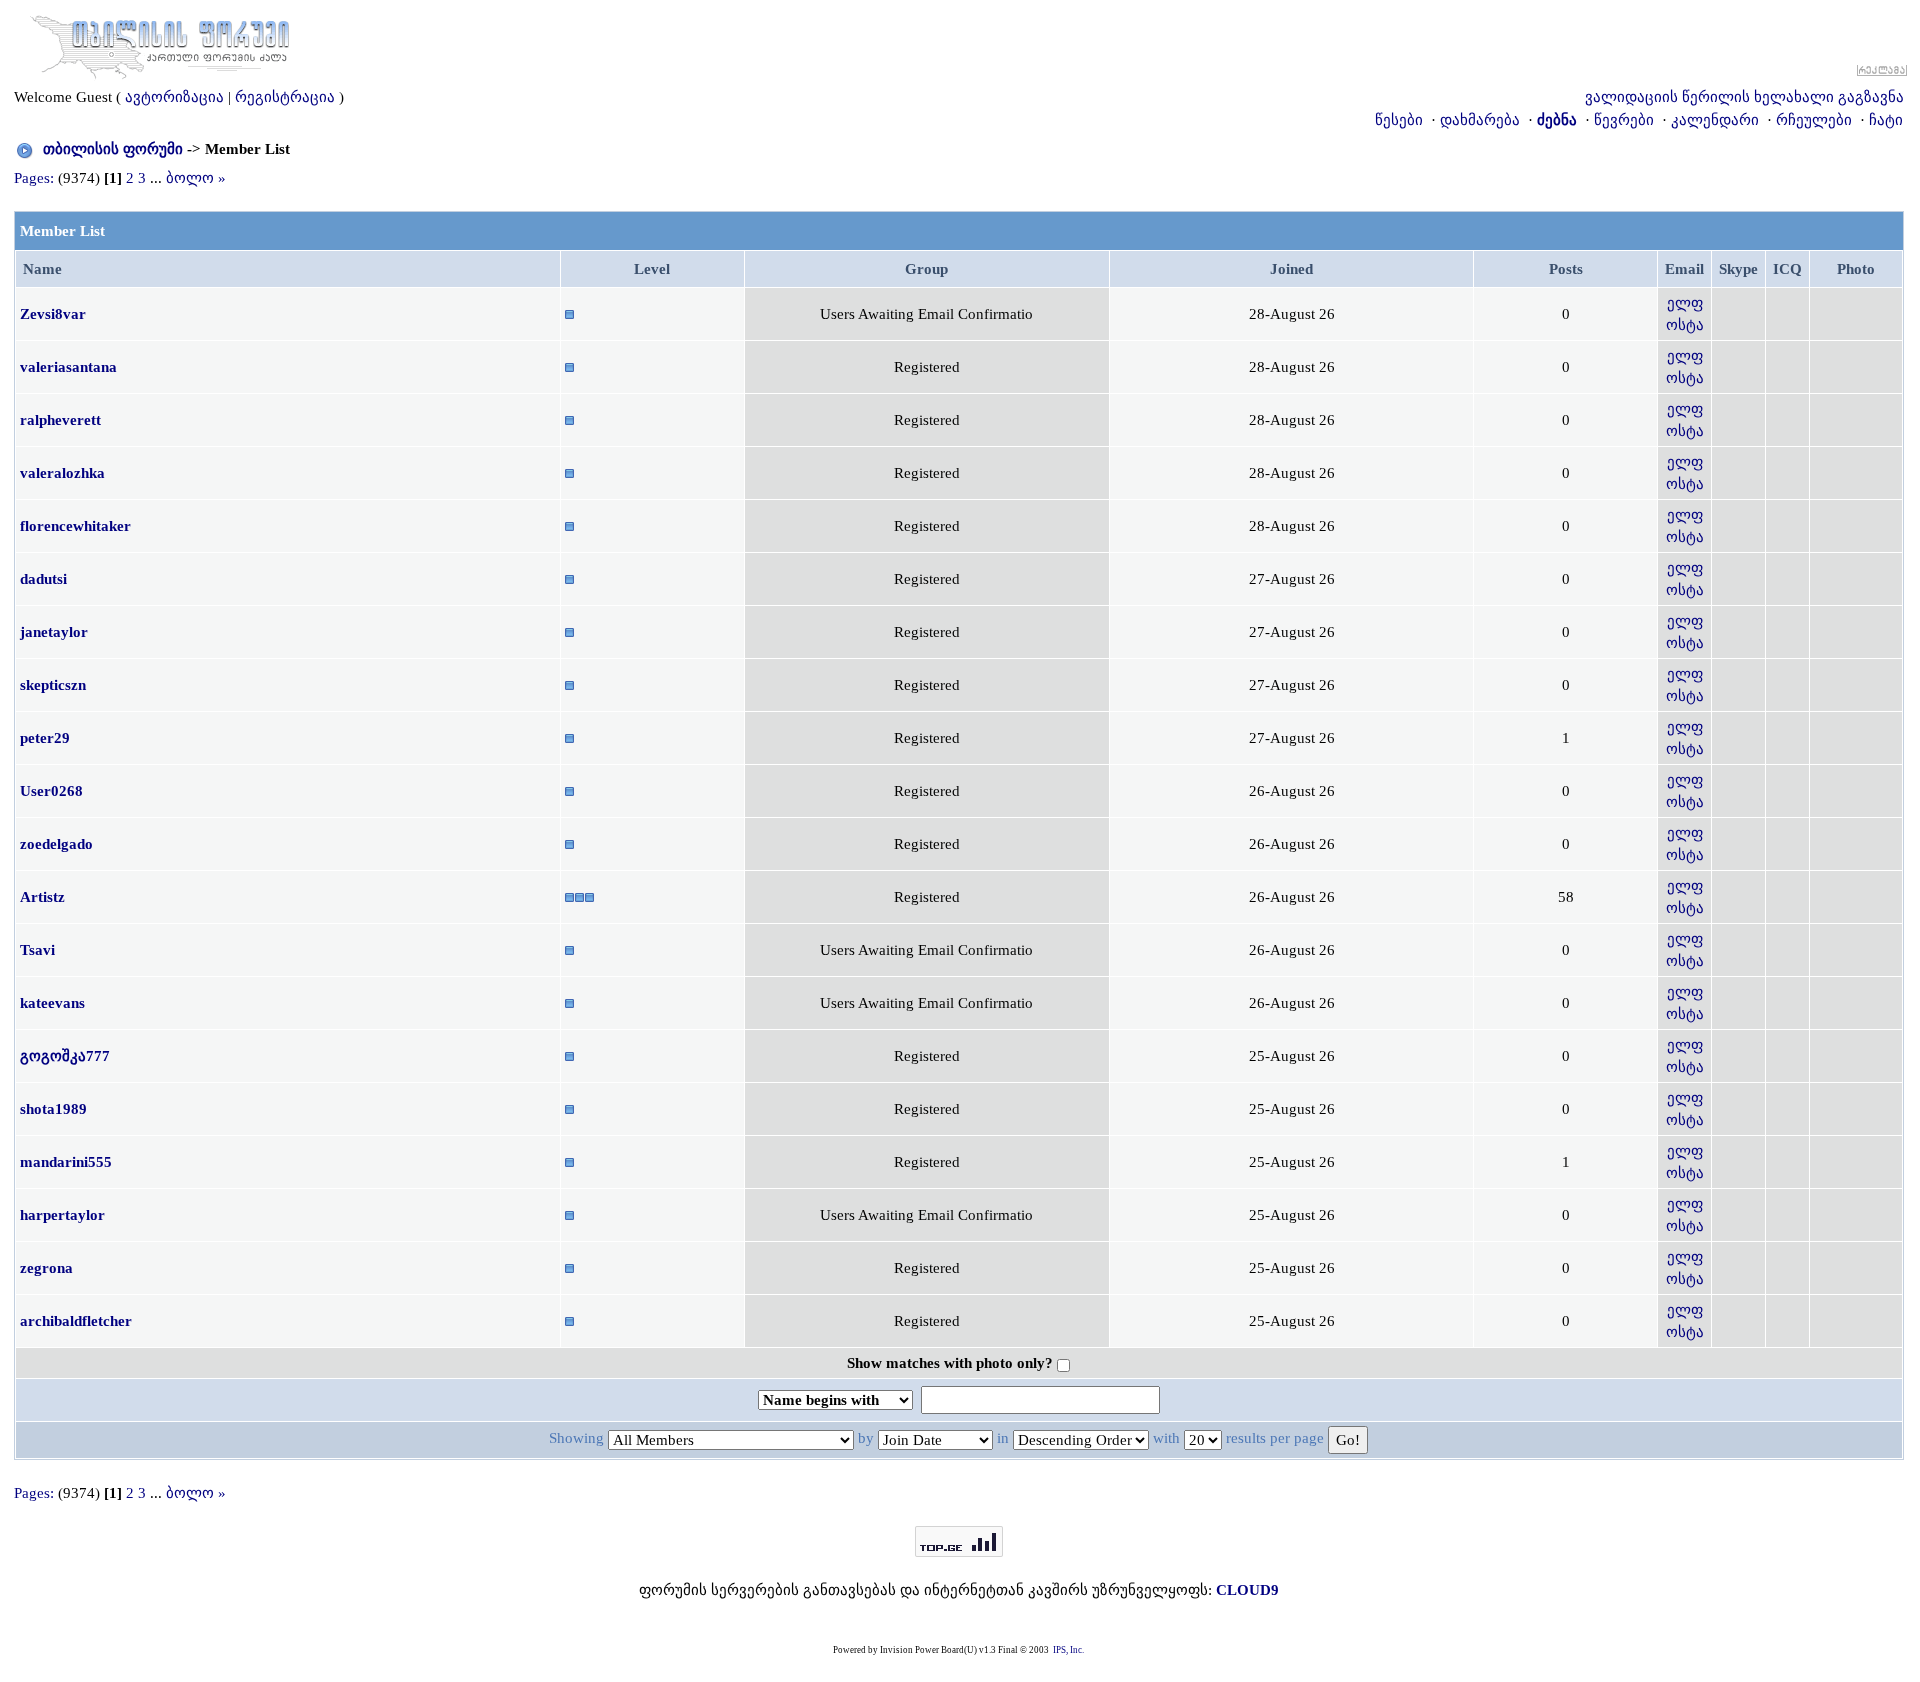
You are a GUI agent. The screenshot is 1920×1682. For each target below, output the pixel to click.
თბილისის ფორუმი (113, 149)
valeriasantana (68, 367)
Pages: (34, 178)
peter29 (45, 738)
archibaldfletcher (76, 1321)
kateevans (52, 1003)
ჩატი (1886, 120)
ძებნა (1557, 120)
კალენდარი (1715, 120)
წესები (1399, 120)
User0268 (51, 791)
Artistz (42, 897)
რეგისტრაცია (285, 97)
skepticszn (53, 685)
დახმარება (1480, 120)
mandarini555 (66, 1162)
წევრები (1624, 120)
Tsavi (37, 950)
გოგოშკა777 (65, 1056)
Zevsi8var (53, 314)
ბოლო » (196, 178)
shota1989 (53, 1109)
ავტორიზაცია (174, 97)
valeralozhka (62, 473)
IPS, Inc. (1068, 1650)
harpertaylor (62, 1215)
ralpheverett (60, 420)
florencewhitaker (75, 526)
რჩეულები (1814, 120)
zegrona (46, 1268)
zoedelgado (56, 844)
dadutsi (43, 579)
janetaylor (54, 632)
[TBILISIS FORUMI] (160, 43)
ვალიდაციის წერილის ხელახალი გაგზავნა (1744, 97)
